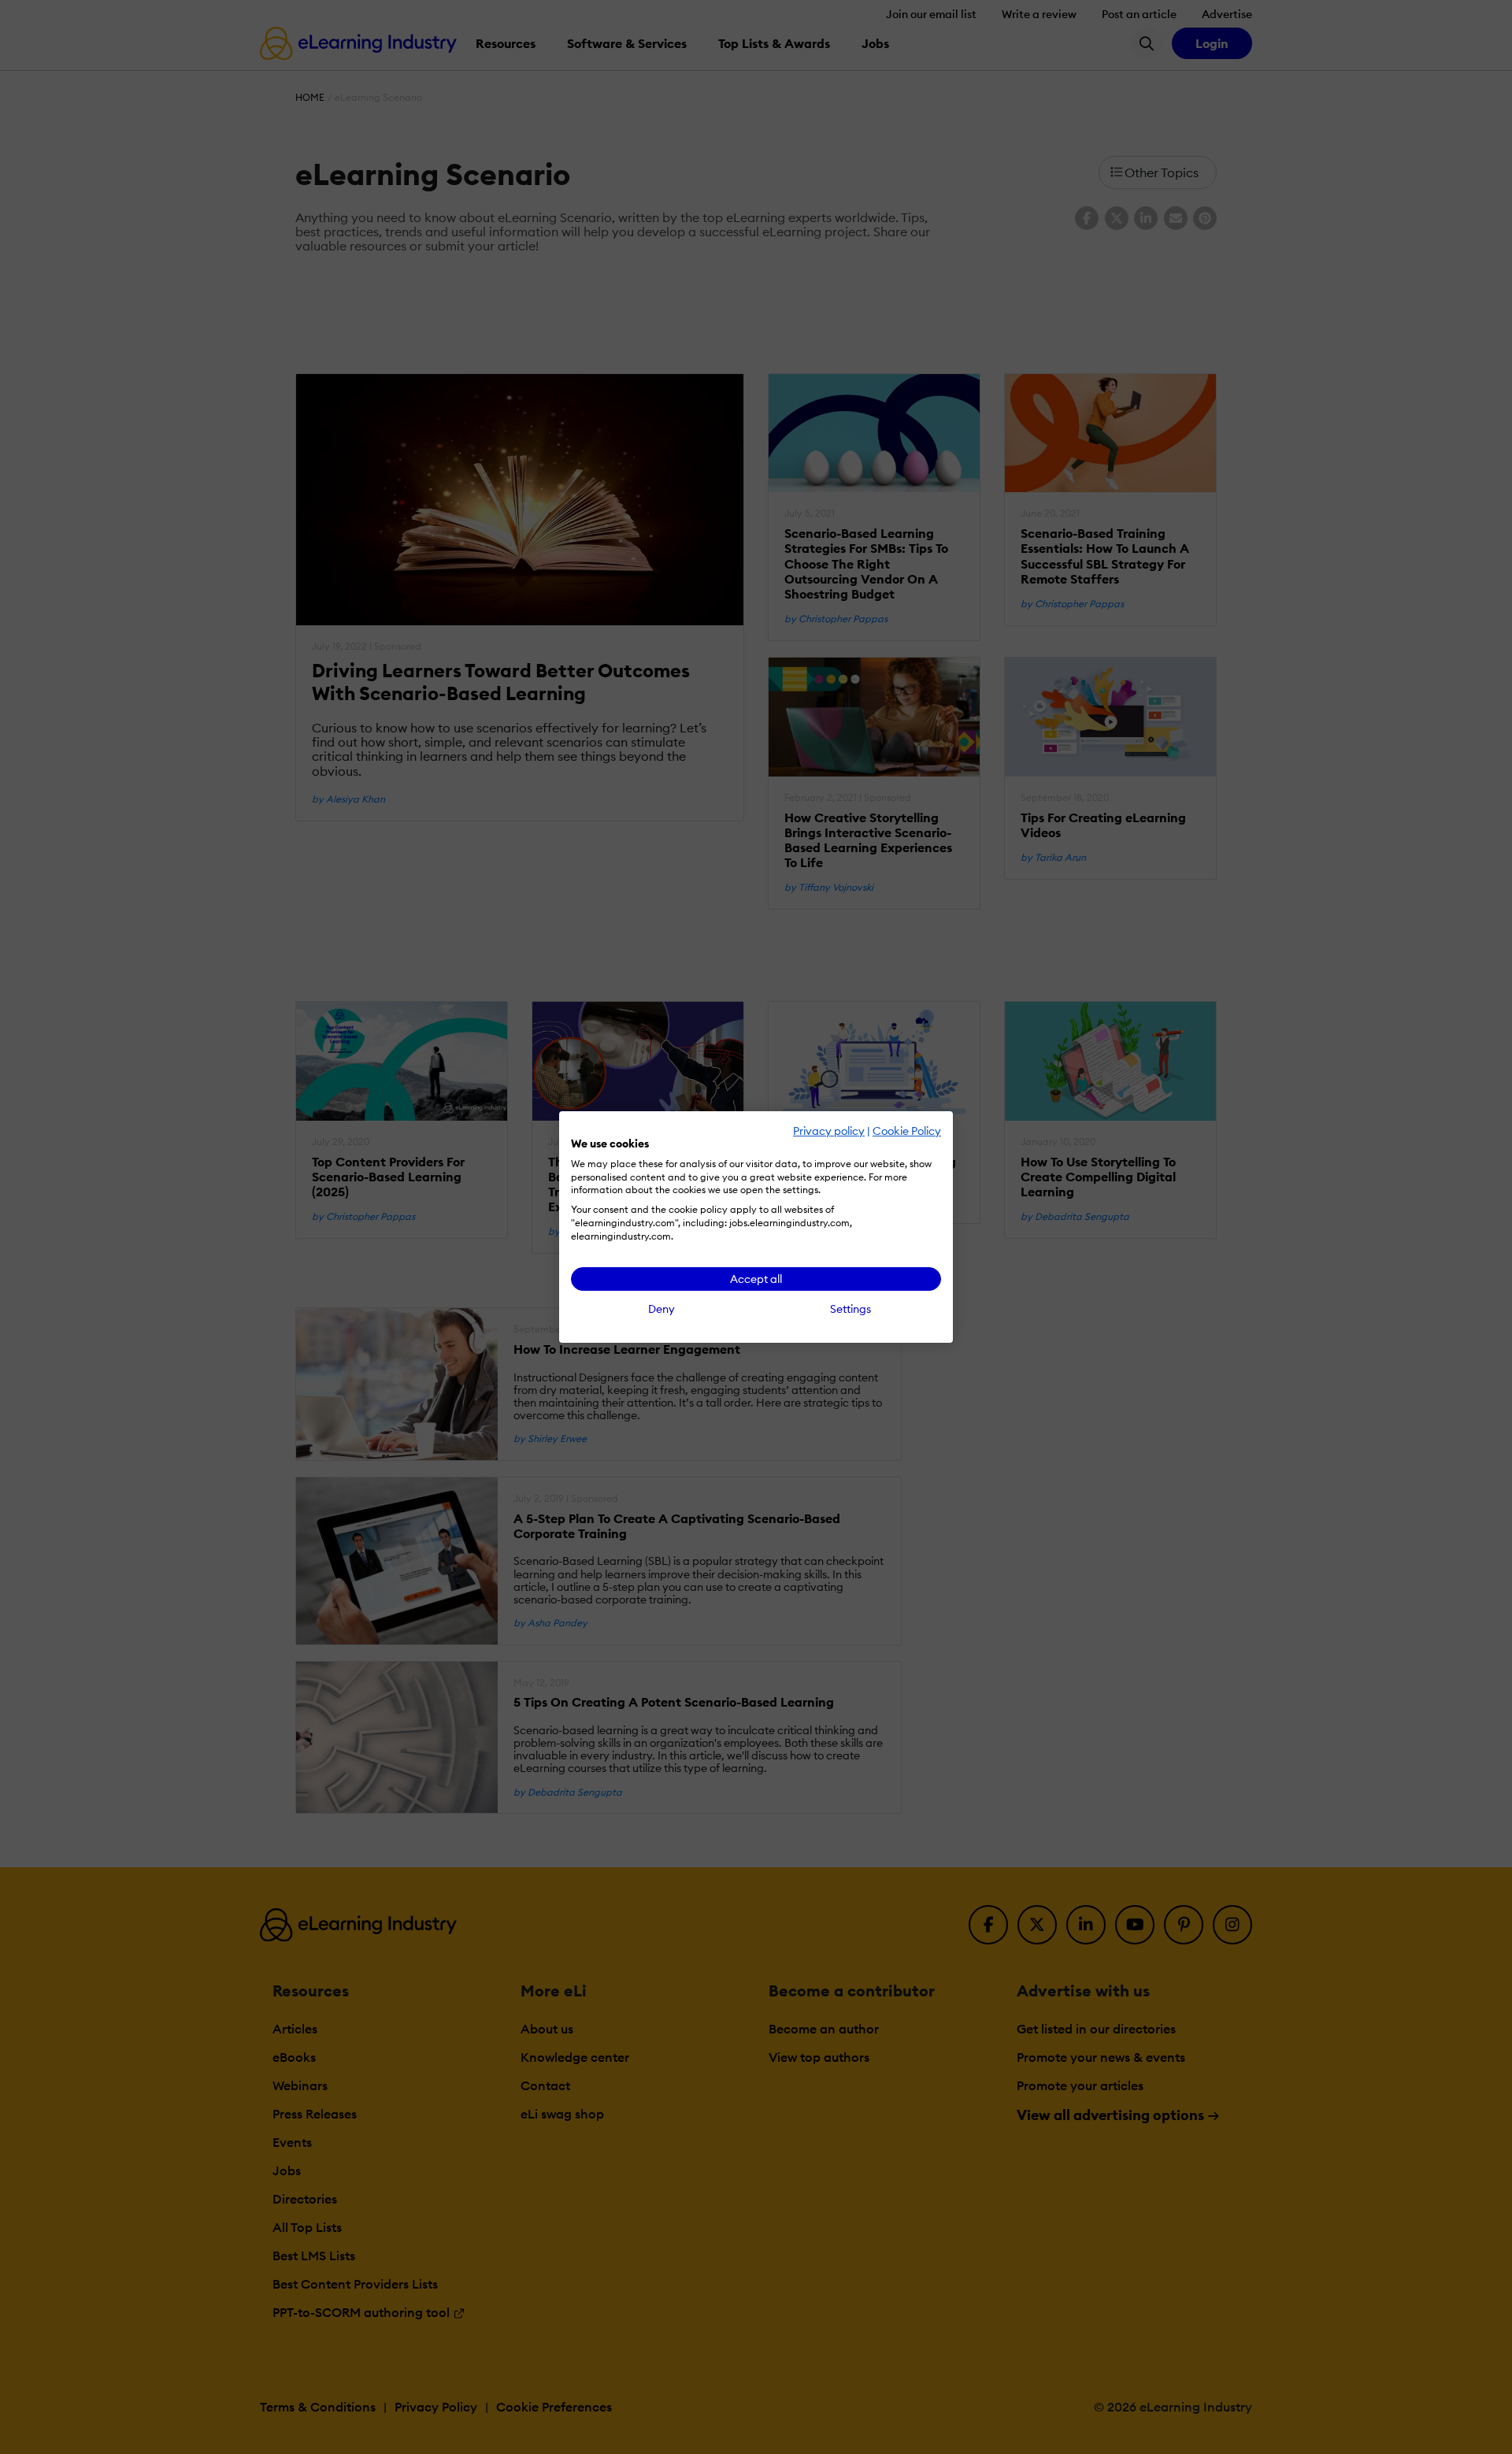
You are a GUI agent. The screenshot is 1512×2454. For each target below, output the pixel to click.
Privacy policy (829, 1131)
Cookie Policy (907, 1131)
